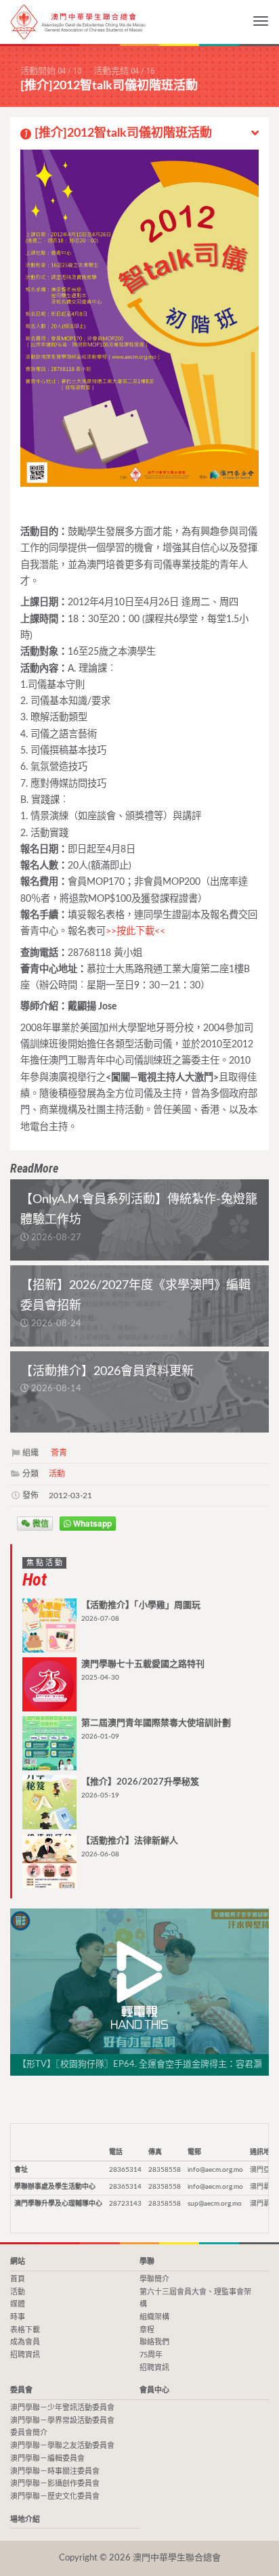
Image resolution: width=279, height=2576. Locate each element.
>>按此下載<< (135, 931)
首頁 (18, 2279)
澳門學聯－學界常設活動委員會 (62, 2421)
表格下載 (25, 2330)
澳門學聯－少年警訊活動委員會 (62, 2408)
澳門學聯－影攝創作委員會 (55, 2484)
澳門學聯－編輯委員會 (47, 2459)
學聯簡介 (154, 2279)
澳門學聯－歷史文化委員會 (55, 2496)
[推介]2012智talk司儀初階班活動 (118, 133)
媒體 (18, 2304)
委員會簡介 (29, 2433)
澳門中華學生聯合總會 (78, 22)
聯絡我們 (154, 2342)
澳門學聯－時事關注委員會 (55, 2471)
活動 (57, 1474)
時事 (18, 2317)
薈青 (59, 1453)
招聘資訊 (25, 2355)
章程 (147, 2330)
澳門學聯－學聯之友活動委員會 (62, 2446)
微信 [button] (40, 1523)
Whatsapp (91, 1523)
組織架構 (154, 2317)
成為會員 (25, 2342)
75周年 (151, 2355)
